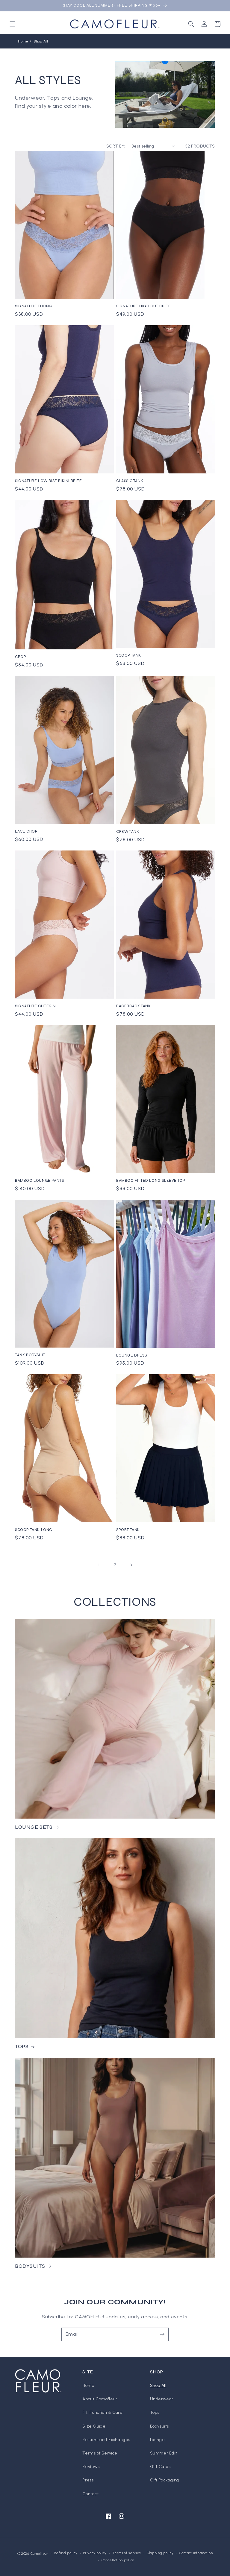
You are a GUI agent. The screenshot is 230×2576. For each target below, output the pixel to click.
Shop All (41, 41)
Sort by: (116, 146)
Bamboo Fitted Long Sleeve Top (151, 1181)
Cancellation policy (118, 2560)
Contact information (196, 2553)
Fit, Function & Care (102, 2412)
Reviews (91, 2467)
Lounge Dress (131, 1355)
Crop (21, 657)
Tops (155, 2412)
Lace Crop (26, 831)
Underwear (162, 2399)
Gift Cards (160, 2467)
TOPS (22, 2046)
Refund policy (66, 2553)
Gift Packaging (165, 2480)
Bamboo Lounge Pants (39, 1181)
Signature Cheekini (36, 1006)
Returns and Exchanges (106, 2440)
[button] (13, 24)
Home (23, 41)
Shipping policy (160, 2553)
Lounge (158, 2440)
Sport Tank (128, 1530)
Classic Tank (130, 481)
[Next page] (131, 1565)
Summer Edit (164, 2453)
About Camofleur (100, 2399)
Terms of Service (100, 2453)
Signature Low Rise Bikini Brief (48, 481)
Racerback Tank (133, 1006)
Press (88, 2480)
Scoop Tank (129, 655)
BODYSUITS (30, 2266)
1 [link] (99, 1565)
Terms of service (127, 2553)
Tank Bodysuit (30, 1355)
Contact (90, 2494)
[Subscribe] (162, 2334)
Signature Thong (34, 306)
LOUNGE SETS (34, 1827)
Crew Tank (128, 832)
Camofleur (39, 2554)
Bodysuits (159, 2426)
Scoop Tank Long (34, 1530)
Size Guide (94, 2426)
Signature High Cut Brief (143, 306)
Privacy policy (95, 2553)
